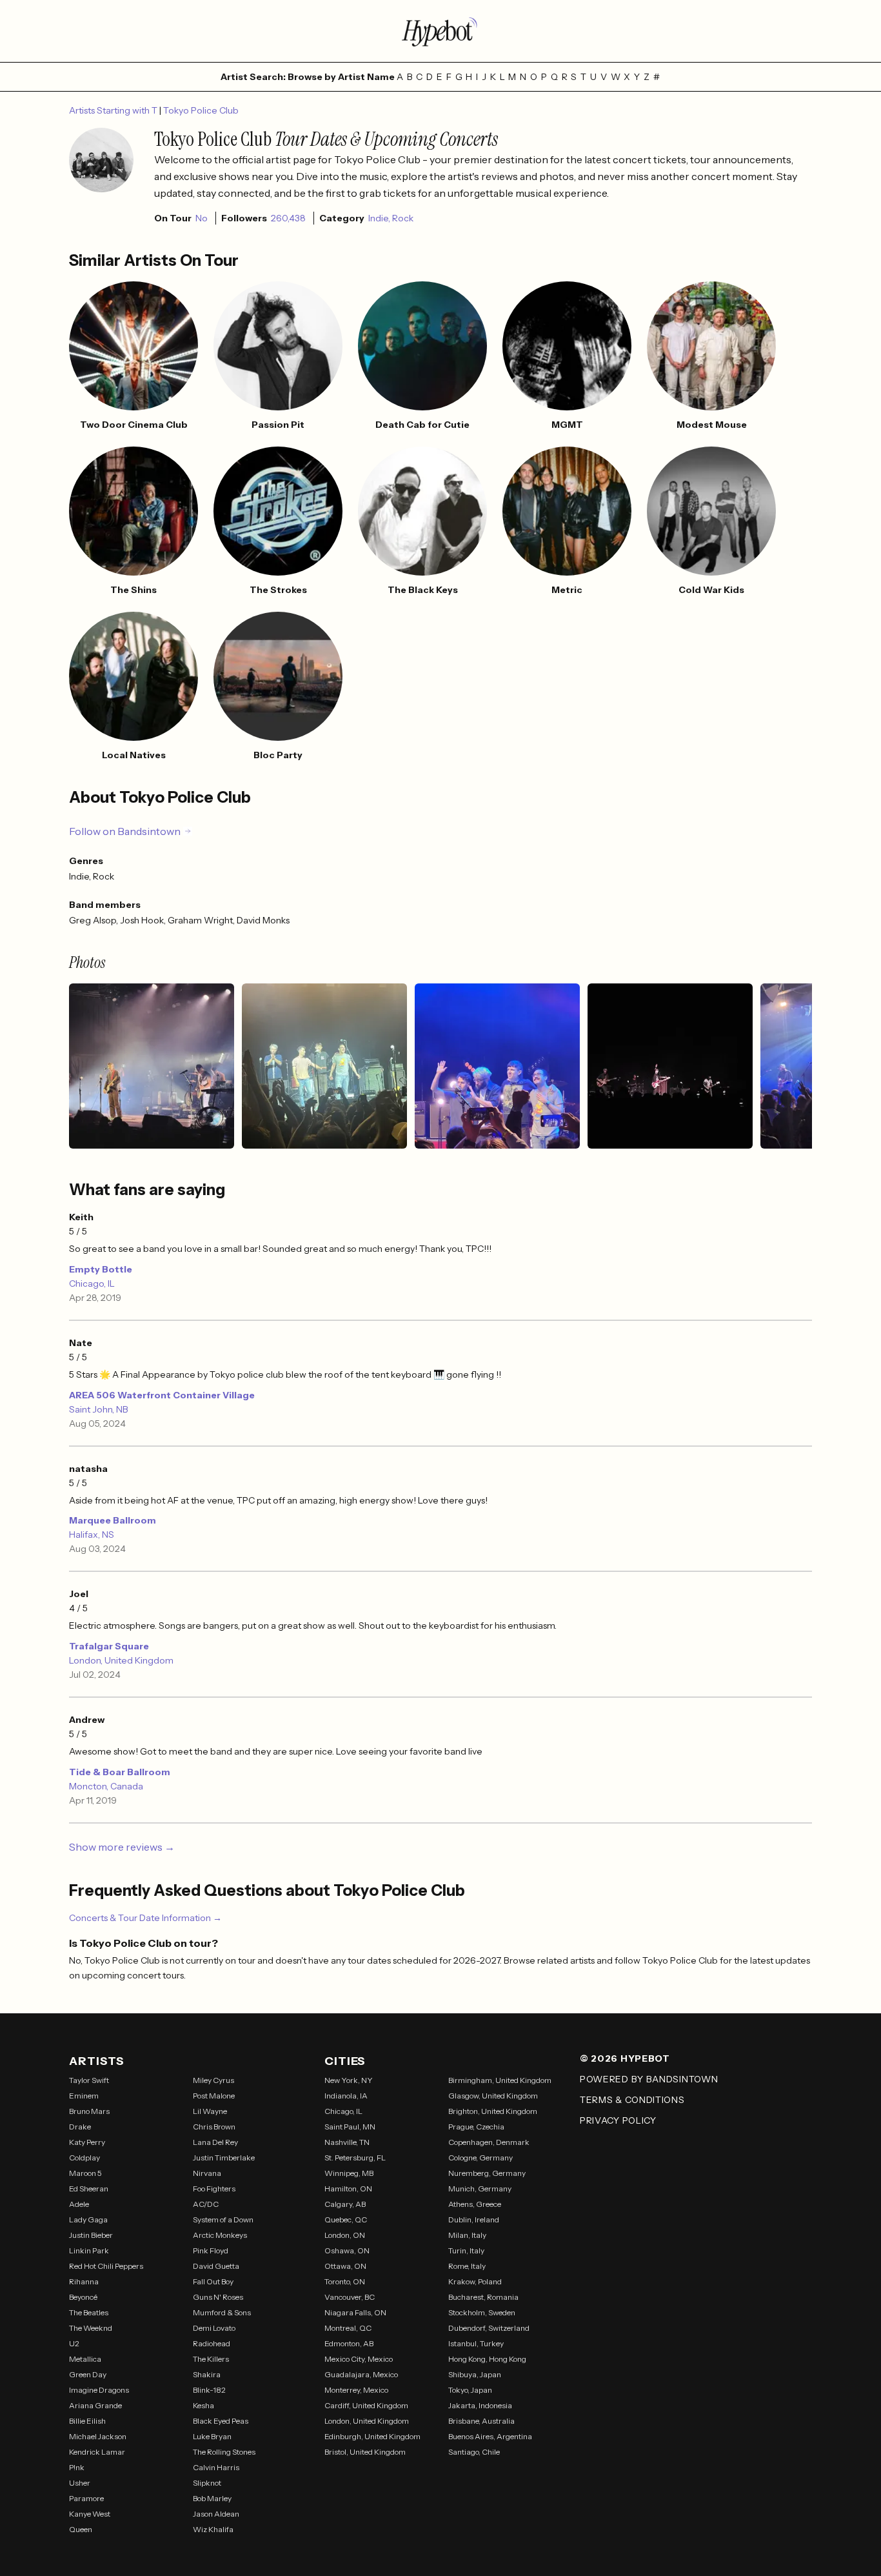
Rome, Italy (467, 2266)
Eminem (84, 2096)
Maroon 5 (85, 2173)
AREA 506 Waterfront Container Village (162, 1395)
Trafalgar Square (109, 1646)
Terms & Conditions (632, 2100)
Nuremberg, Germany (487, 2173)
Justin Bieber (91, 2235)
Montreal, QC (348, 2328)
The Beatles (89, 2312)
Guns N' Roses (218, 2297)
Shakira (207, 2374)
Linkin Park (89, 2250)
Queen (81, 2529)
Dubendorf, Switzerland (489, 2328)
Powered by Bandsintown (649, 2079)
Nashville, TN (347, 2142)
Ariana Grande (95, 2405)
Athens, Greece (475, 2204)
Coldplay (84, 2158)
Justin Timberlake (224, 2158)
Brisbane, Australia (481, 2421)
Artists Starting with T (114, 110)
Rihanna (84, 2281)
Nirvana (207, 2173)
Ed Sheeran (89, 2189)
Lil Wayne (210, 2111)
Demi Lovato (214, 2328)
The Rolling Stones (224, 2452)
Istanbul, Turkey (476, 2343)
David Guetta (216, 2266)
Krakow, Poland (475, 2281)
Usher (80, 2483)
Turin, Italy (466, 2250)
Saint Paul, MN (350, 2127)
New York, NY (349, 2080)
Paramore (86, 2498)
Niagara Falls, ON (355, 2312)
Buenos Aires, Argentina (490, 2436)
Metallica (85, 2359)
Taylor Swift (89, 2080)
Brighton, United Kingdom (493, 2111)
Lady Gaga (88, 2219)
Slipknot (207, 2483)
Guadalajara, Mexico (361, 2374)
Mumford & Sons (222, 2312)
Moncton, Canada (106, 1786)
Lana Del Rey (215, 2142)
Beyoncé (83, 2297)
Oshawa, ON (347, 2250)
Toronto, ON (345, 2281)
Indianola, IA (346, 2096)
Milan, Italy (467, 2235)
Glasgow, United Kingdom (493, 2096)
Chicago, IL (92, 1283)
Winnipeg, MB (349, 2173)
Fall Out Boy (213, 2281)
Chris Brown (214, 2127)
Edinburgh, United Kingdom (372, 2436)
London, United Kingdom (121, 1660)
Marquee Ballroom (113, 1520)
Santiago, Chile (474, 2452)
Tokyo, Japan (470, 2390)
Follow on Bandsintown (125, 831)
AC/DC (206, 2204)
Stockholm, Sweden (482, 2312)
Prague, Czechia (476, 2127)
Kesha (203, 2405)
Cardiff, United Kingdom (366, 2405)
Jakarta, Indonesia (480, 2405)
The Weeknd (91, 2328)
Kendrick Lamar (97, 2452)
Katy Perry (87, 2142)
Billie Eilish (87, 2421)
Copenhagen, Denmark (489, 2142)
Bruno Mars (89, 2111)
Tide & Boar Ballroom (120, 1772)
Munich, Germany (480, 2189)
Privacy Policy (618, 2120)
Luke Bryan (212, 2436)
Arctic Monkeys (220, 2235)
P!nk (77, 2467)
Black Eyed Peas (221, 2421)
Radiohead (212, 2343)
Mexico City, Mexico (359, 2359)
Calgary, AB (345, 2204)
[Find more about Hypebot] (440, 31)
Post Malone (214, 2096)
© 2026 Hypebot (625, 2058)
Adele (79, 2204)
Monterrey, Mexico (356, 2390)
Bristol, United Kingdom (365, 2452)
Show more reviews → (122, 1847)
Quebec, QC (346, 2219)
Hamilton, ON (348, 2189)
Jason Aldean (216, 2514)
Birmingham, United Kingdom (500, 2080)
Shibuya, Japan (475, 2374)
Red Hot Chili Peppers (106, 2266)
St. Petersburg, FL (355, 2158)
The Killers (211, 2359)
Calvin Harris (216, 2467)
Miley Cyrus (213, 2080)
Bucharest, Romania (483, 2297)
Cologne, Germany (480, 2158)
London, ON (345, 2235)
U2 (74, 2343)
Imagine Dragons (99, 2390)
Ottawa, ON (345, 2266)
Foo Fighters (214, 2189)
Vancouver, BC (350, 2297)
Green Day (88, 2374)
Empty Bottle (101, 1269)
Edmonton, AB (349, 2343)
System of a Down (223, 2219)
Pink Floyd (211, 2250)
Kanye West (90, 2514)
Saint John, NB (99, 1409)
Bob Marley (212, 2498)
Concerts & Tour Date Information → (145, 1918)
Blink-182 (209, 2390)
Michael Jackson (98, 2436)
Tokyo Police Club (201, 110)
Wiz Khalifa (213, 2529)
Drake (80, 2127)
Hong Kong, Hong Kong (487, 2359)
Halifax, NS (92, 1535)
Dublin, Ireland (474, 2219)
